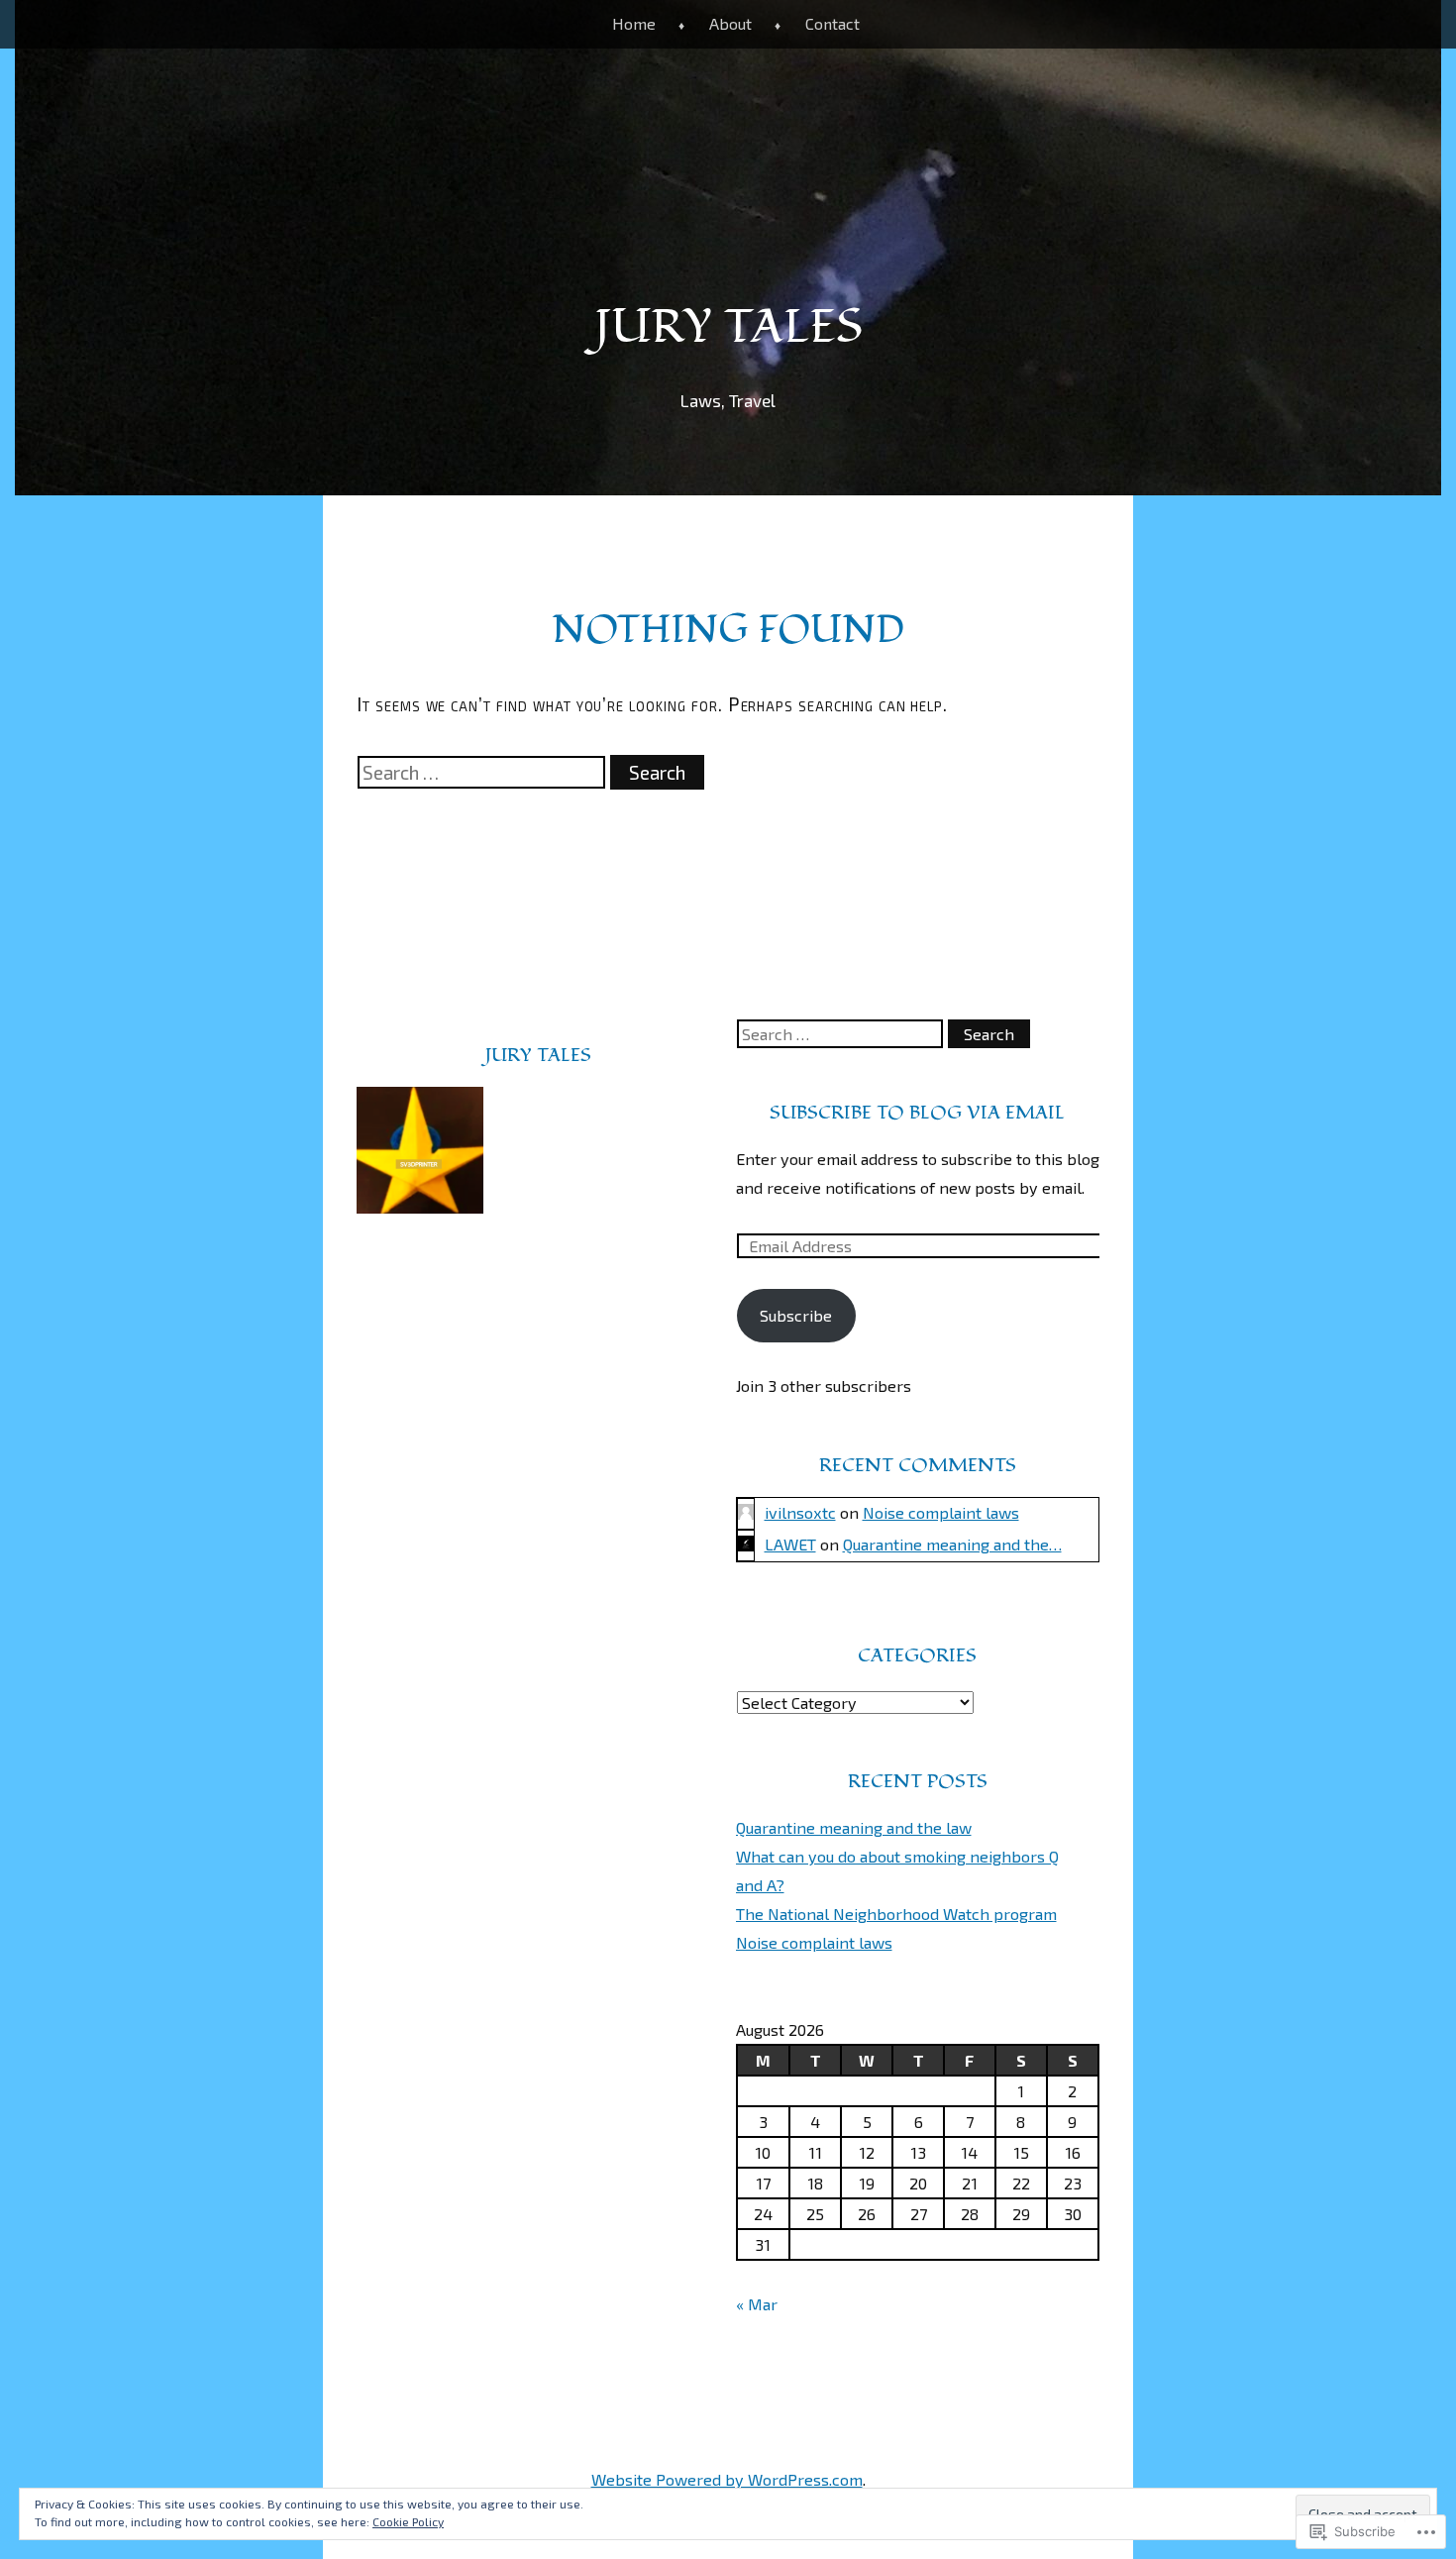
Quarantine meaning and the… (952, 1544)
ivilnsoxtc (800, 1512)
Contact (832, 23)
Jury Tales (728, 327)
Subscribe (796, 1315)
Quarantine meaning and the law (854, 1827)
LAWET (790, 1544)
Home (634, 23)
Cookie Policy (408, 2521)
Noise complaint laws (941, 1512)
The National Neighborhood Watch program (896, 1914)
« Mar (757, 2304)
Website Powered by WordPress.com (727, 2479)
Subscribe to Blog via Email (917, 1113)
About (730, 23)
